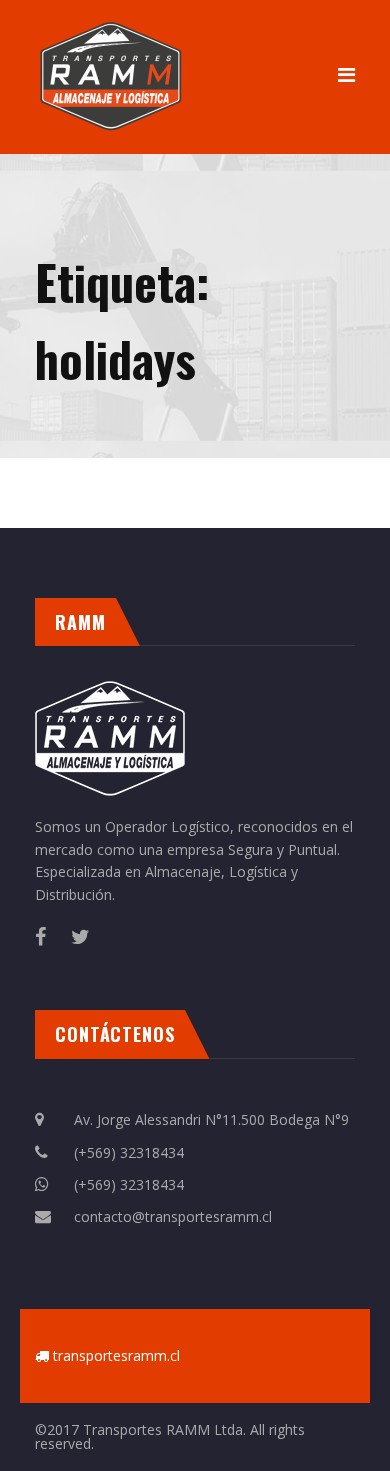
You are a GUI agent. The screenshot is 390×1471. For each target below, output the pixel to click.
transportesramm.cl (116, 1355)
